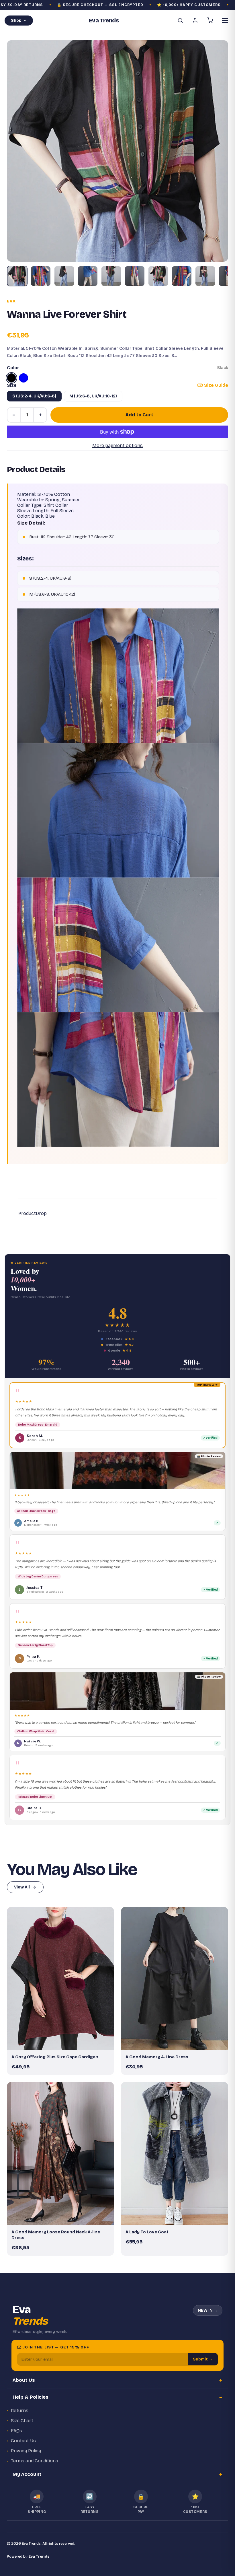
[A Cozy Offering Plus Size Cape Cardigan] (60, 1978)
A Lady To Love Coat (147, 2232)
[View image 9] (205, 276)
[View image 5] (111, 276)
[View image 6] (135, 276)
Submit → (203, 2359)
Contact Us (23, 2441)
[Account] (195, 20)
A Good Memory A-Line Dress (157, 2057)
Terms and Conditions (35, 2461)
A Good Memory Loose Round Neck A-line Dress (56, 2235)
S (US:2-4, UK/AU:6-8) (34, 396)
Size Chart (22, 2421)
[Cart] (210, 20)
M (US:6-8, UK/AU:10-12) (93, 396)
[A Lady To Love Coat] (175, 2153)
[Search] (180, 20)
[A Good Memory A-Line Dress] (175, 1978)
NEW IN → (208, 2310)
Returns (20, 2411)
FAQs (16, 2431)
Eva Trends (39, 2556)
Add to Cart (139, 415)
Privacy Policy (26, 2451)
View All (22, 1887)
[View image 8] (182, 276)
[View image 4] (88, 276)
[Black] (11, 378)
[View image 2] (41, 276)
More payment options (117, 445)
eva (11, 301)
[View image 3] (64, 276)
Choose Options (63, 2043)
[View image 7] (158, 276)
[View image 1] (17, 276)
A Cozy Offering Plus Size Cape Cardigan (55, 2057)
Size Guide (216, 385)
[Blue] (23, 378)
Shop (16, 21)
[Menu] (225, 20)
